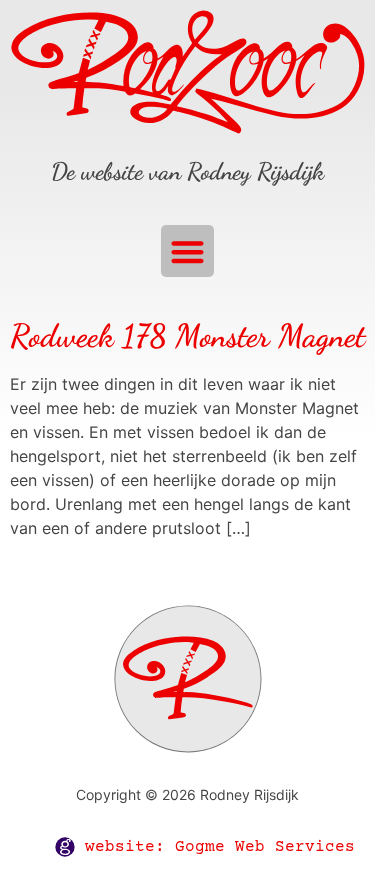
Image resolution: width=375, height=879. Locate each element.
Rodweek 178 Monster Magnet (187, 336)
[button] (187, 251)
